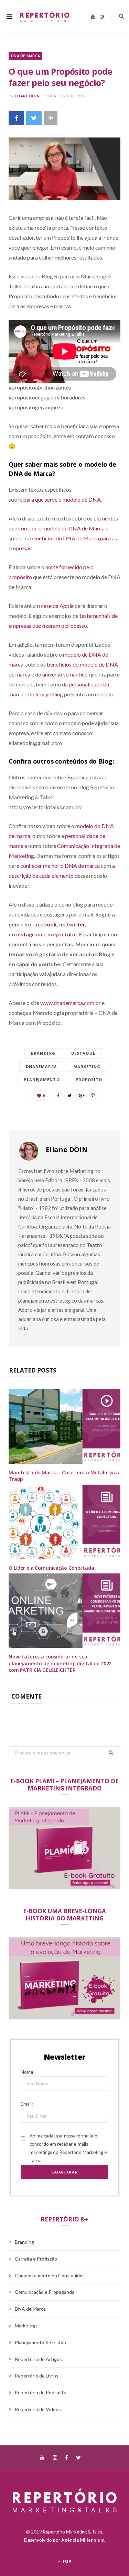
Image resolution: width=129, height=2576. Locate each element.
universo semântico (65, 674)
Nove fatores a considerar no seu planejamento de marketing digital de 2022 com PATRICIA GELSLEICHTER (60, 1663)
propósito (89, 1080)
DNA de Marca (25, 56)
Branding (43, 1053)
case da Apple (57, 606)
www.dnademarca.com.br (71, 1003)
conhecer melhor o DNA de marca (60, 866)
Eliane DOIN (27, 96)
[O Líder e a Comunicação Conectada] (64, 1522)
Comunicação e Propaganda (45, 2292)
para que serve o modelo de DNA (62, 499)
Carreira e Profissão (36, 2259)
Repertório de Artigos (38, 2359)
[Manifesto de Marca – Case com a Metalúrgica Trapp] (64, 1426)
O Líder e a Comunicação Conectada (51, 1568)
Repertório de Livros (37, 2376)
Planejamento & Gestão (40, 2342)
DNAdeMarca (42, 1067)
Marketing (87, 1067)
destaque (83, 1053)
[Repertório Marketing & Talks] (45, 16)
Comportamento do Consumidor (50, 2275)
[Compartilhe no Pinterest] (93, 1095)
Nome (27, 2072)
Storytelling (49, 694)
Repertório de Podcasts (40, 2392)
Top (66, 2561)
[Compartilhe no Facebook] (16, 118)
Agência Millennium (83, 2540)
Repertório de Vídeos (38, 2409)
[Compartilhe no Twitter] (34, 118)
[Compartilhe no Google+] (81, 1095)
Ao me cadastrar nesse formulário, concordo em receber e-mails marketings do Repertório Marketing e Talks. (68, 2148)
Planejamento (42, 1080)
